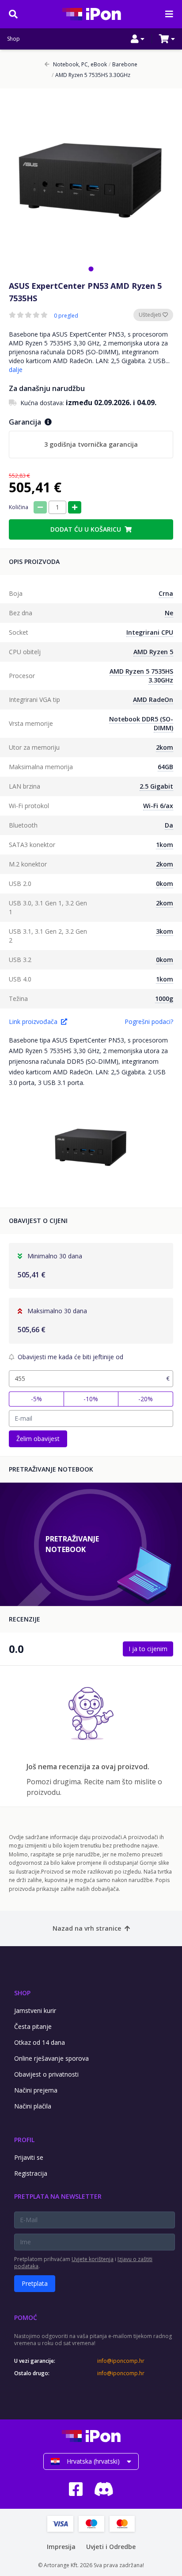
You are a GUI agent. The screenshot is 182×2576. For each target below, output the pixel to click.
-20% (146, 1399)
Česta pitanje (33, 2026)
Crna (166, 593)
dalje (16, 370)
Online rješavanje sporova (51, 2058)
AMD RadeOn (153, 700)
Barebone (123, 65)
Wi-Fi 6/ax (158, 806)
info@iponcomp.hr (121, 2361)
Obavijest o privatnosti (46, 2074)
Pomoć (26, 2317)
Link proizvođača (33, 1022)
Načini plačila (33, 2106)
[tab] (91, 269)
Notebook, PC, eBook (80, 65)
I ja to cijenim (148, 1649)
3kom (165, 931)
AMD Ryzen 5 (153, 652)
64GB (165, 767)
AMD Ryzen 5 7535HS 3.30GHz (91, 75)
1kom (165, 845)
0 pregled (66, 316)
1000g (164, 999)
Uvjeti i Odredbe (111, 2547)
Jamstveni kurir (35, 2011)
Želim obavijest (38, 1439)
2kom (165, 747)
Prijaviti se (29, 2157)
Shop (13, 39)
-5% (36, 1399)
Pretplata (35, 2283)
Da (169, 825)
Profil (24, 2140)
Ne (169, 613)
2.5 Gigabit (156, 786)
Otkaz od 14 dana (40, 2042)
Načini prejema (36, 2090)
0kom (165, 884)
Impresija (61, 2547)
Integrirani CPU (150, 632)
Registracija (31, 2173)
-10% (91, 1399)
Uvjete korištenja (93, 2259)
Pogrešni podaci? (149, 1022)
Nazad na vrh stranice (87, 1928)
